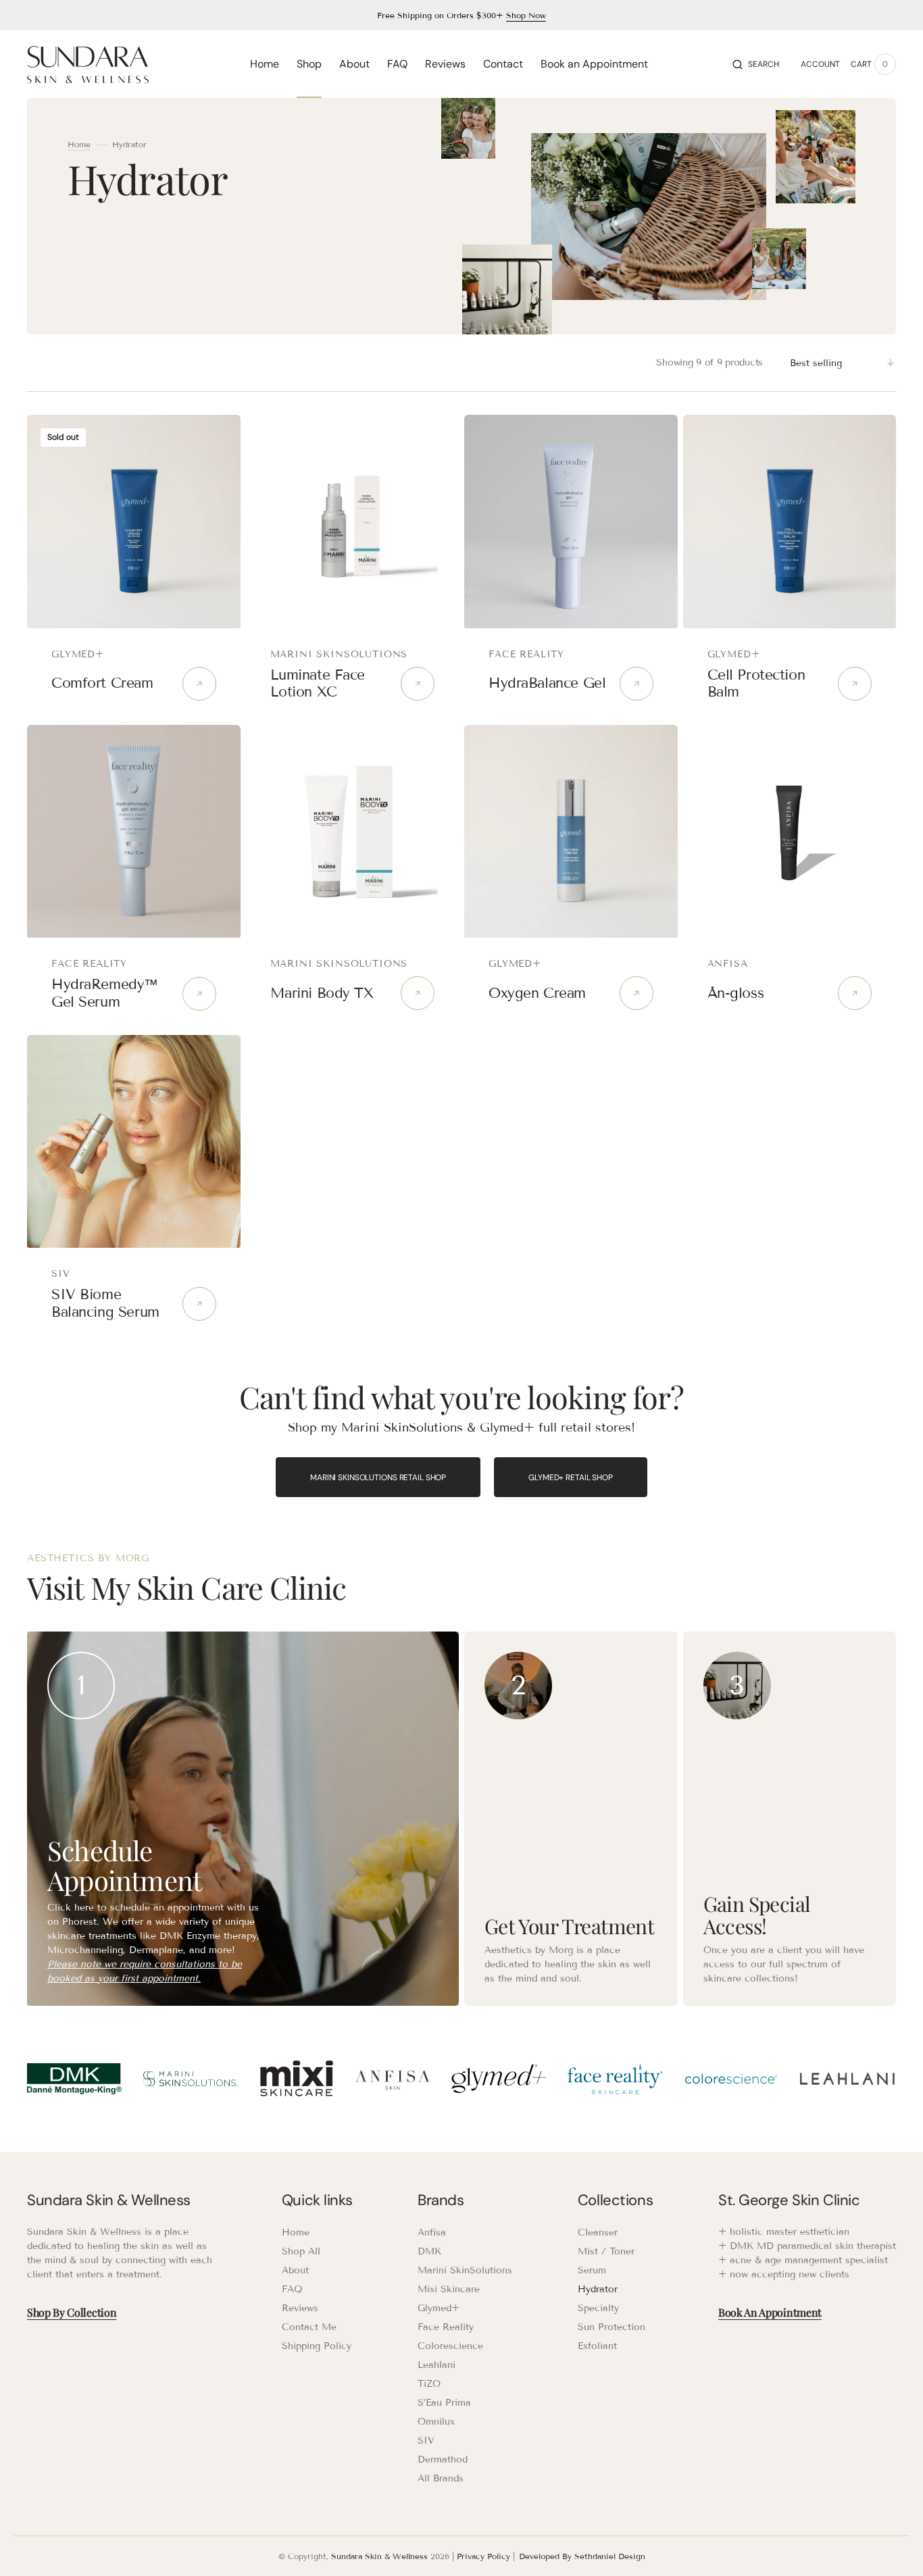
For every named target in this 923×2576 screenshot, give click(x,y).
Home (79, 144)
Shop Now (526, 15)
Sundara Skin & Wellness (379, 2556)
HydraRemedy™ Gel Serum (105, 993)
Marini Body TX (322, 993)
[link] (134, 522)
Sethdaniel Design (610, 2556)
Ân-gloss (736, 993)
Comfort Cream (102, 683)
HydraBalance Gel (547, 683)
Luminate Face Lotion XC (318, 683)
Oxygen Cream (537, 993)
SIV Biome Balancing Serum (105, 1303)
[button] (756, 64)
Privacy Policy (483, 2556)
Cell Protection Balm (756, 683)
